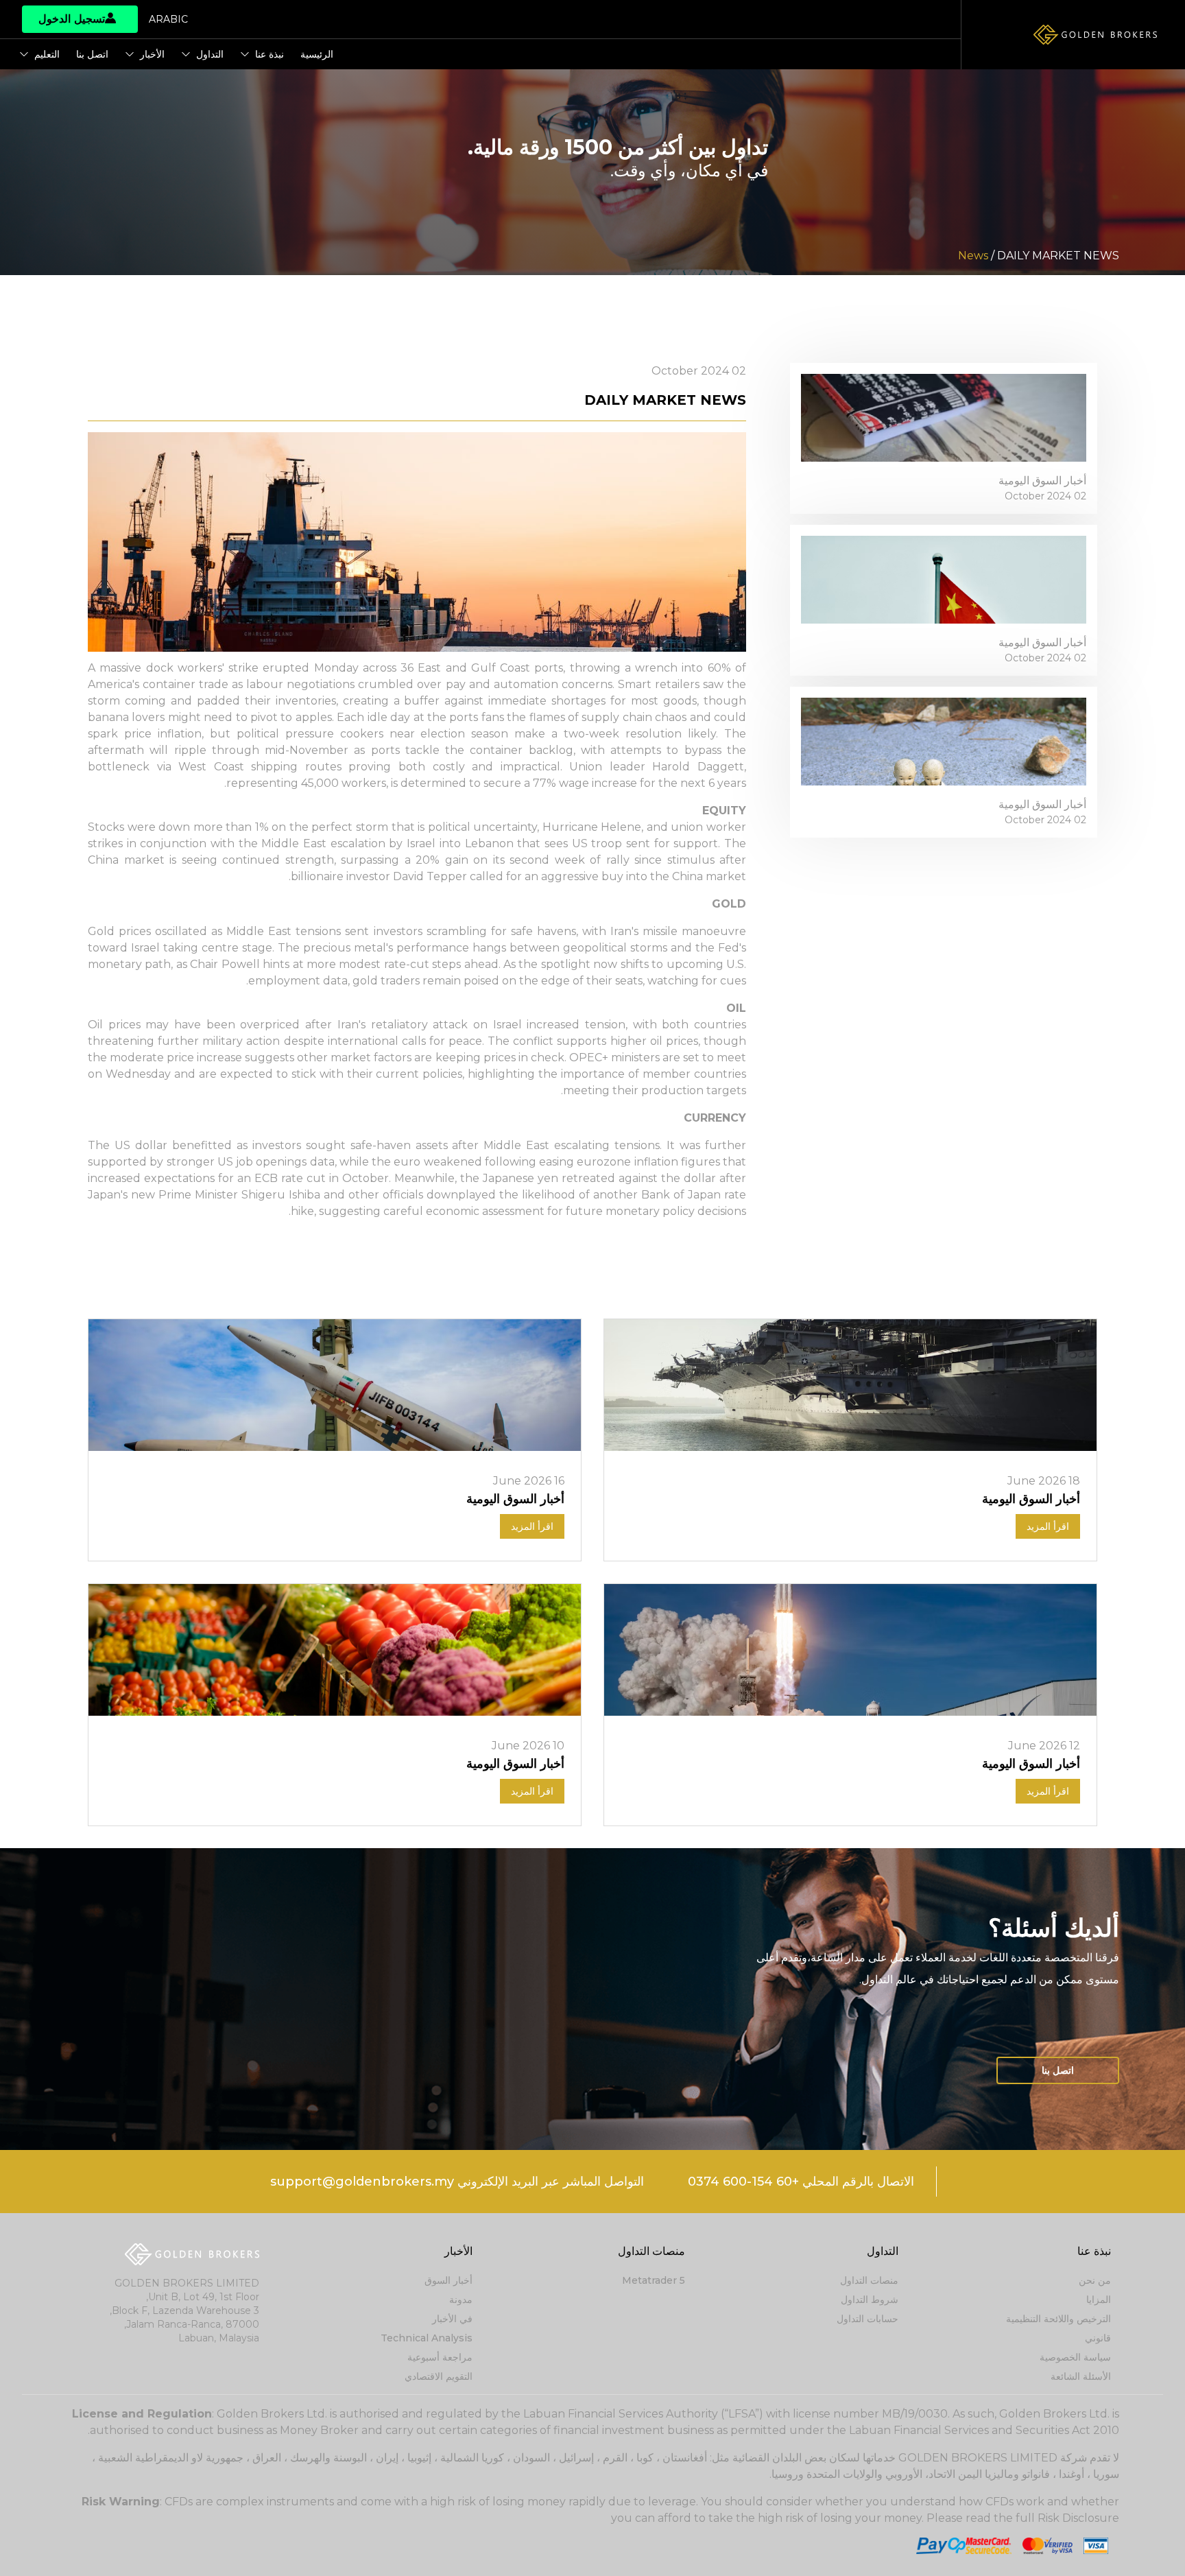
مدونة (461, 2300)
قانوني (1098, 2338)
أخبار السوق (448, 2280)
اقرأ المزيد (1048, 1526)
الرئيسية (317, 54)
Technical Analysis (427, 2338)
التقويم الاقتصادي (439, 2376)
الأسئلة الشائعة (1081, 2376)
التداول (210, 54)
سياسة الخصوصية (1075, 2357)
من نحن (1095, 2280)
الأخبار (152, 54)
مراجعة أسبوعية (440, 2357)
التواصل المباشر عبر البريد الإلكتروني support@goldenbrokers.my (457, 2182)
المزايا (1099, 2300)
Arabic (168, 19)
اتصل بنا (92, 54)
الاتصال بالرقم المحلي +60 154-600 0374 (801, 2182)
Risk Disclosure (1078, 2518)
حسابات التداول (867, 2319)
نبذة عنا (270, 54)
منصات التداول (869, 2280)
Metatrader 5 (654, 2280)
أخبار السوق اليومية (1042, 481)
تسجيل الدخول (72, 19)
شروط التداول (870, 2300)
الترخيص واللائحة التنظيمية (1058, 2319)
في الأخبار (452, 2319)
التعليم (47, 54)
